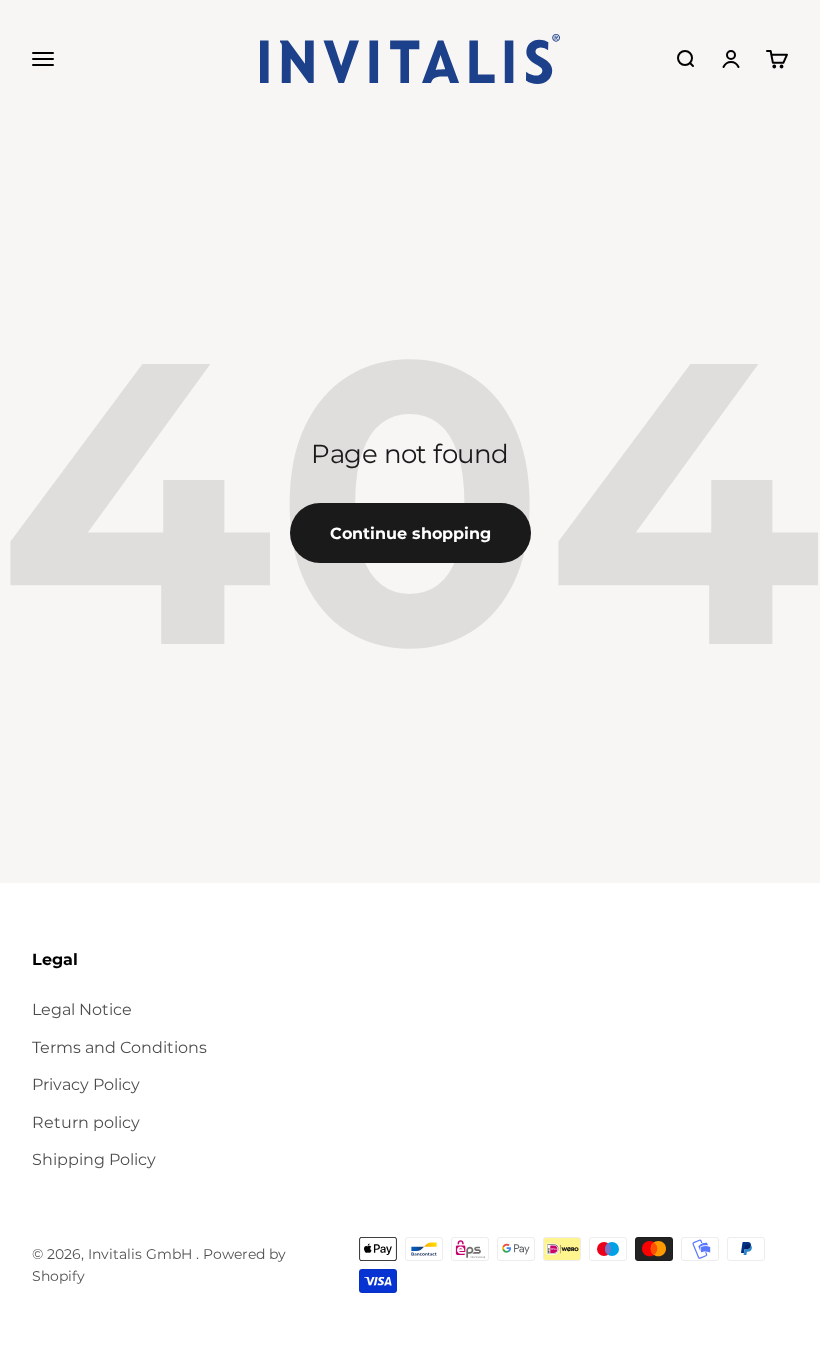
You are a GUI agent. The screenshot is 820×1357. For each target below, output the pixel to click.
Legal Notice (82, 1009)
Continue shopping (410, 533)
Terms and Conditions (119, 1047)
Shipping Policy (94, 1159)
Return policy (86, 1122)
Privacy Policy (86, 1084)
